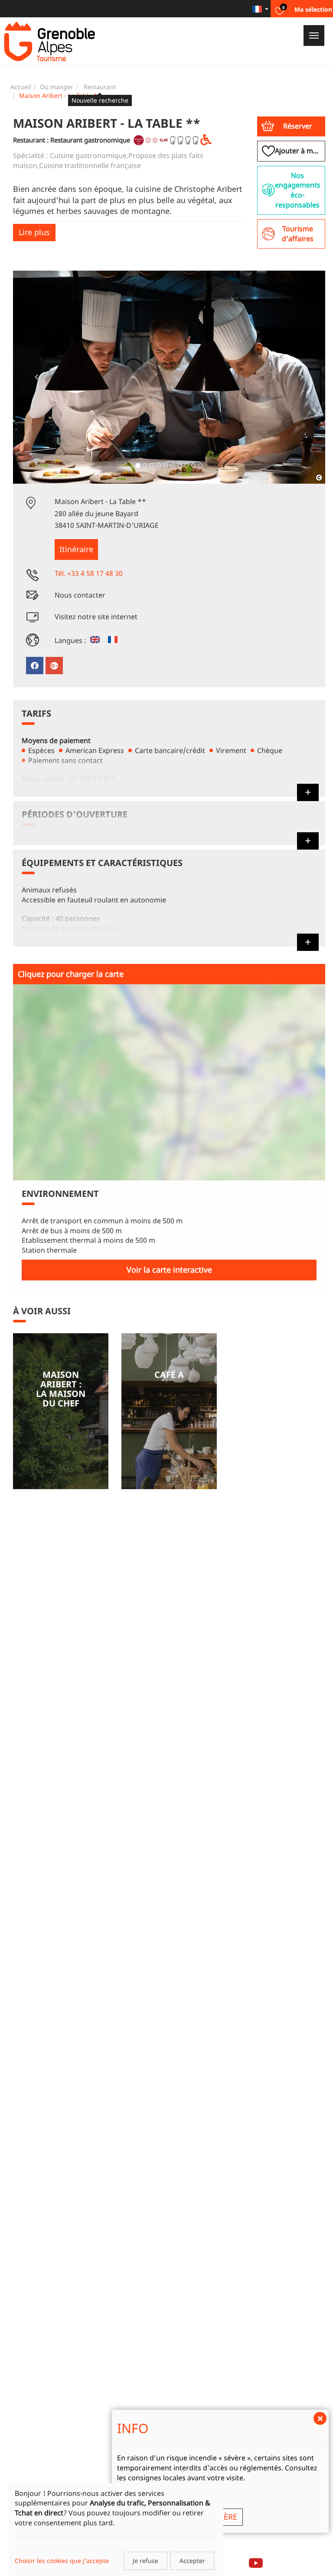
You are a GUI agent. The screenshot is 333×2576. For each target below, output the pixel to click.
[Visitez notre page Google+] (54, 666)
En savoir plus (61, 1411)
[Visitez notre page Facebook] (35, 666)
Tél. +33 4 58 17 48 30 (89, 573)
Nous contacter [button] (80, 595)
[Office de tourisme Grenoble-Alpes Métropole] (49, 42)
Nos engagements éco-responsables (298, 190)
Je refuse (145, 2561)
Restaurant (100, 87)
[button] (291, 126)
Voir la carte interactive (169, 1270)
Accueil (21, 87)
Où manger (57, 87)
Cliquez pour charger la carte (71, 974)
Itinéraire (76, 549)
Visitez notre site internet (96, 617)
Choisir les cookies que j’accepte (62, 2561)
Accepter (192, 2561)
